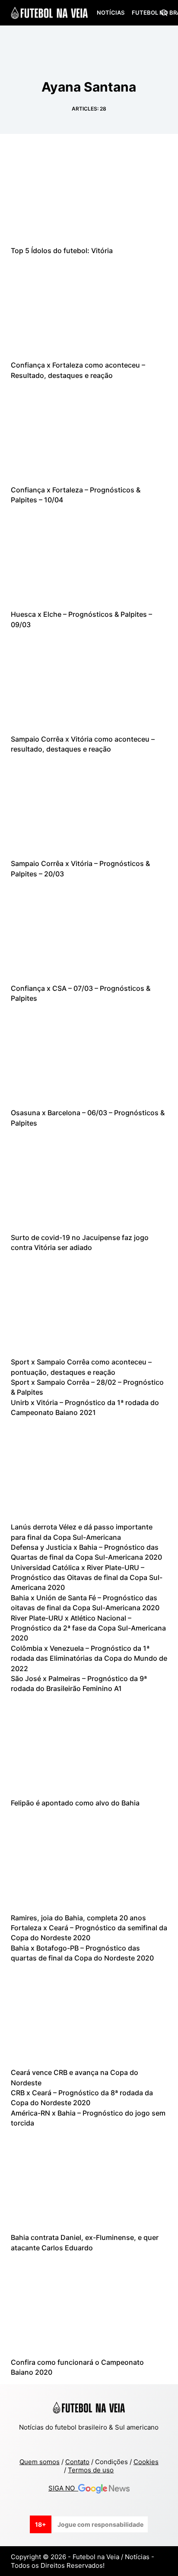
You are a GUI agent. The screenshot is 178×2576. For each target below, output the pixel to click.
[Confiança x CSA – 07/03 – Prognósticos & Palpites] (89, 931)
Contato (77, 2462)
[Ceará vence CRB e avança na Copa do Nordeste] (89, 2015)
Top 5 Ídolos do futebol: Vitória (62, 251)
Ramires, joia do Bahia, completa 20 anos (78, 1918)
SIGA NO (63, 2488)
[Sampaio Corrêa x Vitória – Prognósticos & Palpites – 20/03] (89, 806)
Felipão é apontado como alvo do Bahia (75, 1803)
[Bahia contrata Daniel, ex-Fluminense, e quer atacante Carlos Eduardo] (89, 2180)
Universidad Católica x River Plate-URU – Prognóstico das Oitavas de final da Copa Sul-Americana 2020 (87, 1578)
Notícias (111, 13)
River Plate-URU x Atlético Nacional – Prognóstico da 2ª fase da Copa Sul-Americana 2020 (88, 1628)
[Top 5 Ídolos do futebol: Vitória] (89, 194)
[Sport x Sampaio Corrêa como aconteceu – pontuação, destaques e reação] (89, 1304)
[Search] (164, 13)
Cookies (146, 2462)
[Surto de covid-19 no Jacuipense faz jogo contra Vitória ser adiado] (89, 1180)
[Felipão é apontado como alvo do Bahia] (89, 1746)
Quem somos (40, 2462)
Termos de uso (91, 2470)
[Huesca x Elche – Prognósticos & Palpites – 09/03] (89, 557)
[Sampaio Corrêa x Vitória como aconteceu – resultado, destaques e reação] (89, 682)
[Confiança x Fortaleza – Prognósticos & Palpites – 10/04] (89, 432)
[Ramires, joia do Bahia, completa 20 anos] (89, 1860)
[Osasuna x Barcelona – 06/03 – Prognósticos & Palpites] (89, 1055)
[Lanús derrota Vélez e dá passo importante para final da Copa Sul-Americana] (89, 1469)
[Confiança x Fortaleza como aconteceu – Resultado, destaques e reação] (89, 308)
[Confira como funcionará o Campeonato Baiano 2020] (89, 2305)
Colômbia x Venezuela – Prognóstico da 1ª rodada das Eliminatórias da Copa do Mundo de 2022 (89, 1658)
